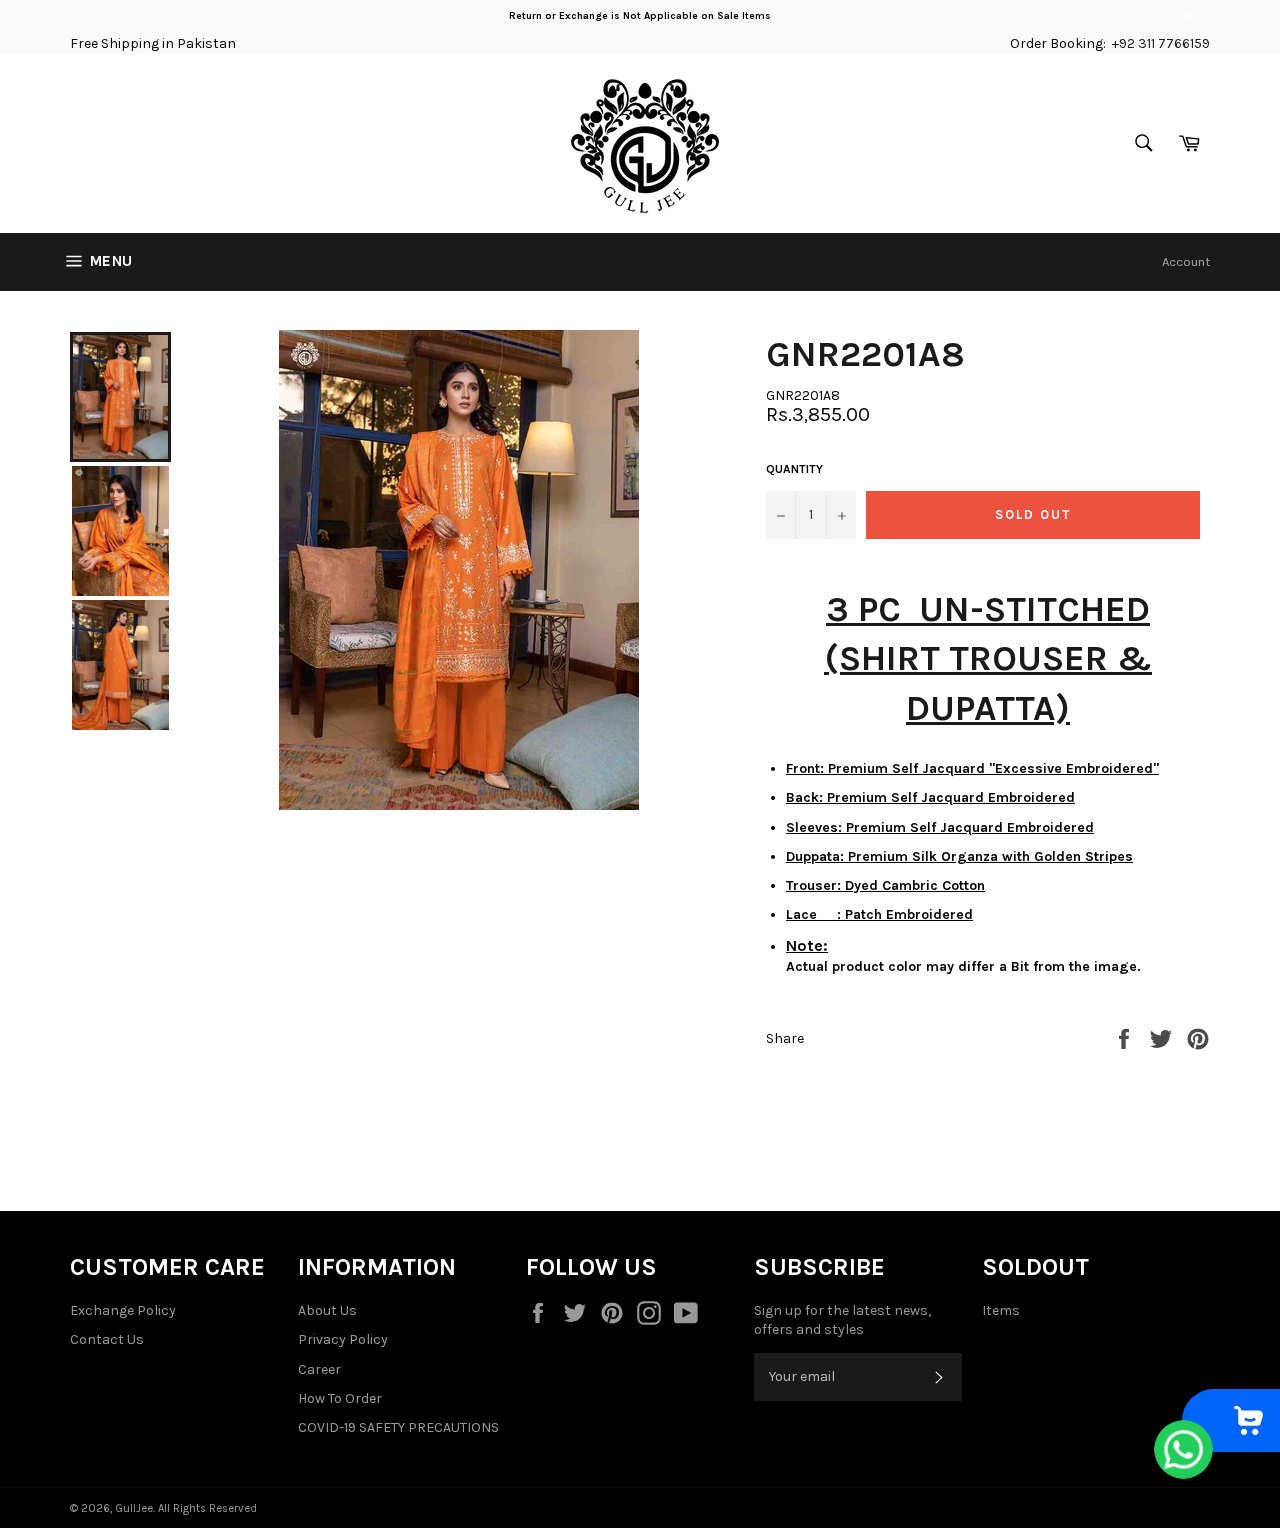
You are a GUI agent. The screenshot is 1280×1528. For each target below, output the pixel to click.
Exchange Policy (123, 1310)
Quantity (794, 469)
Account (1186, 261)
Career (319, 1369)
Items (1001, 1310)
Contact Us (107, 1339)
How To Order (340, 1398)
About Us (327, 1310)
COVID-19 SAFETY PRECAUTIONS (398, 1427)
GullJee (134, 1508)
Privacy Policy (343, 1339)
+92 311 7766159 (1161, 43)
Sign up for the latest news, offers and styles (842, 1320)
